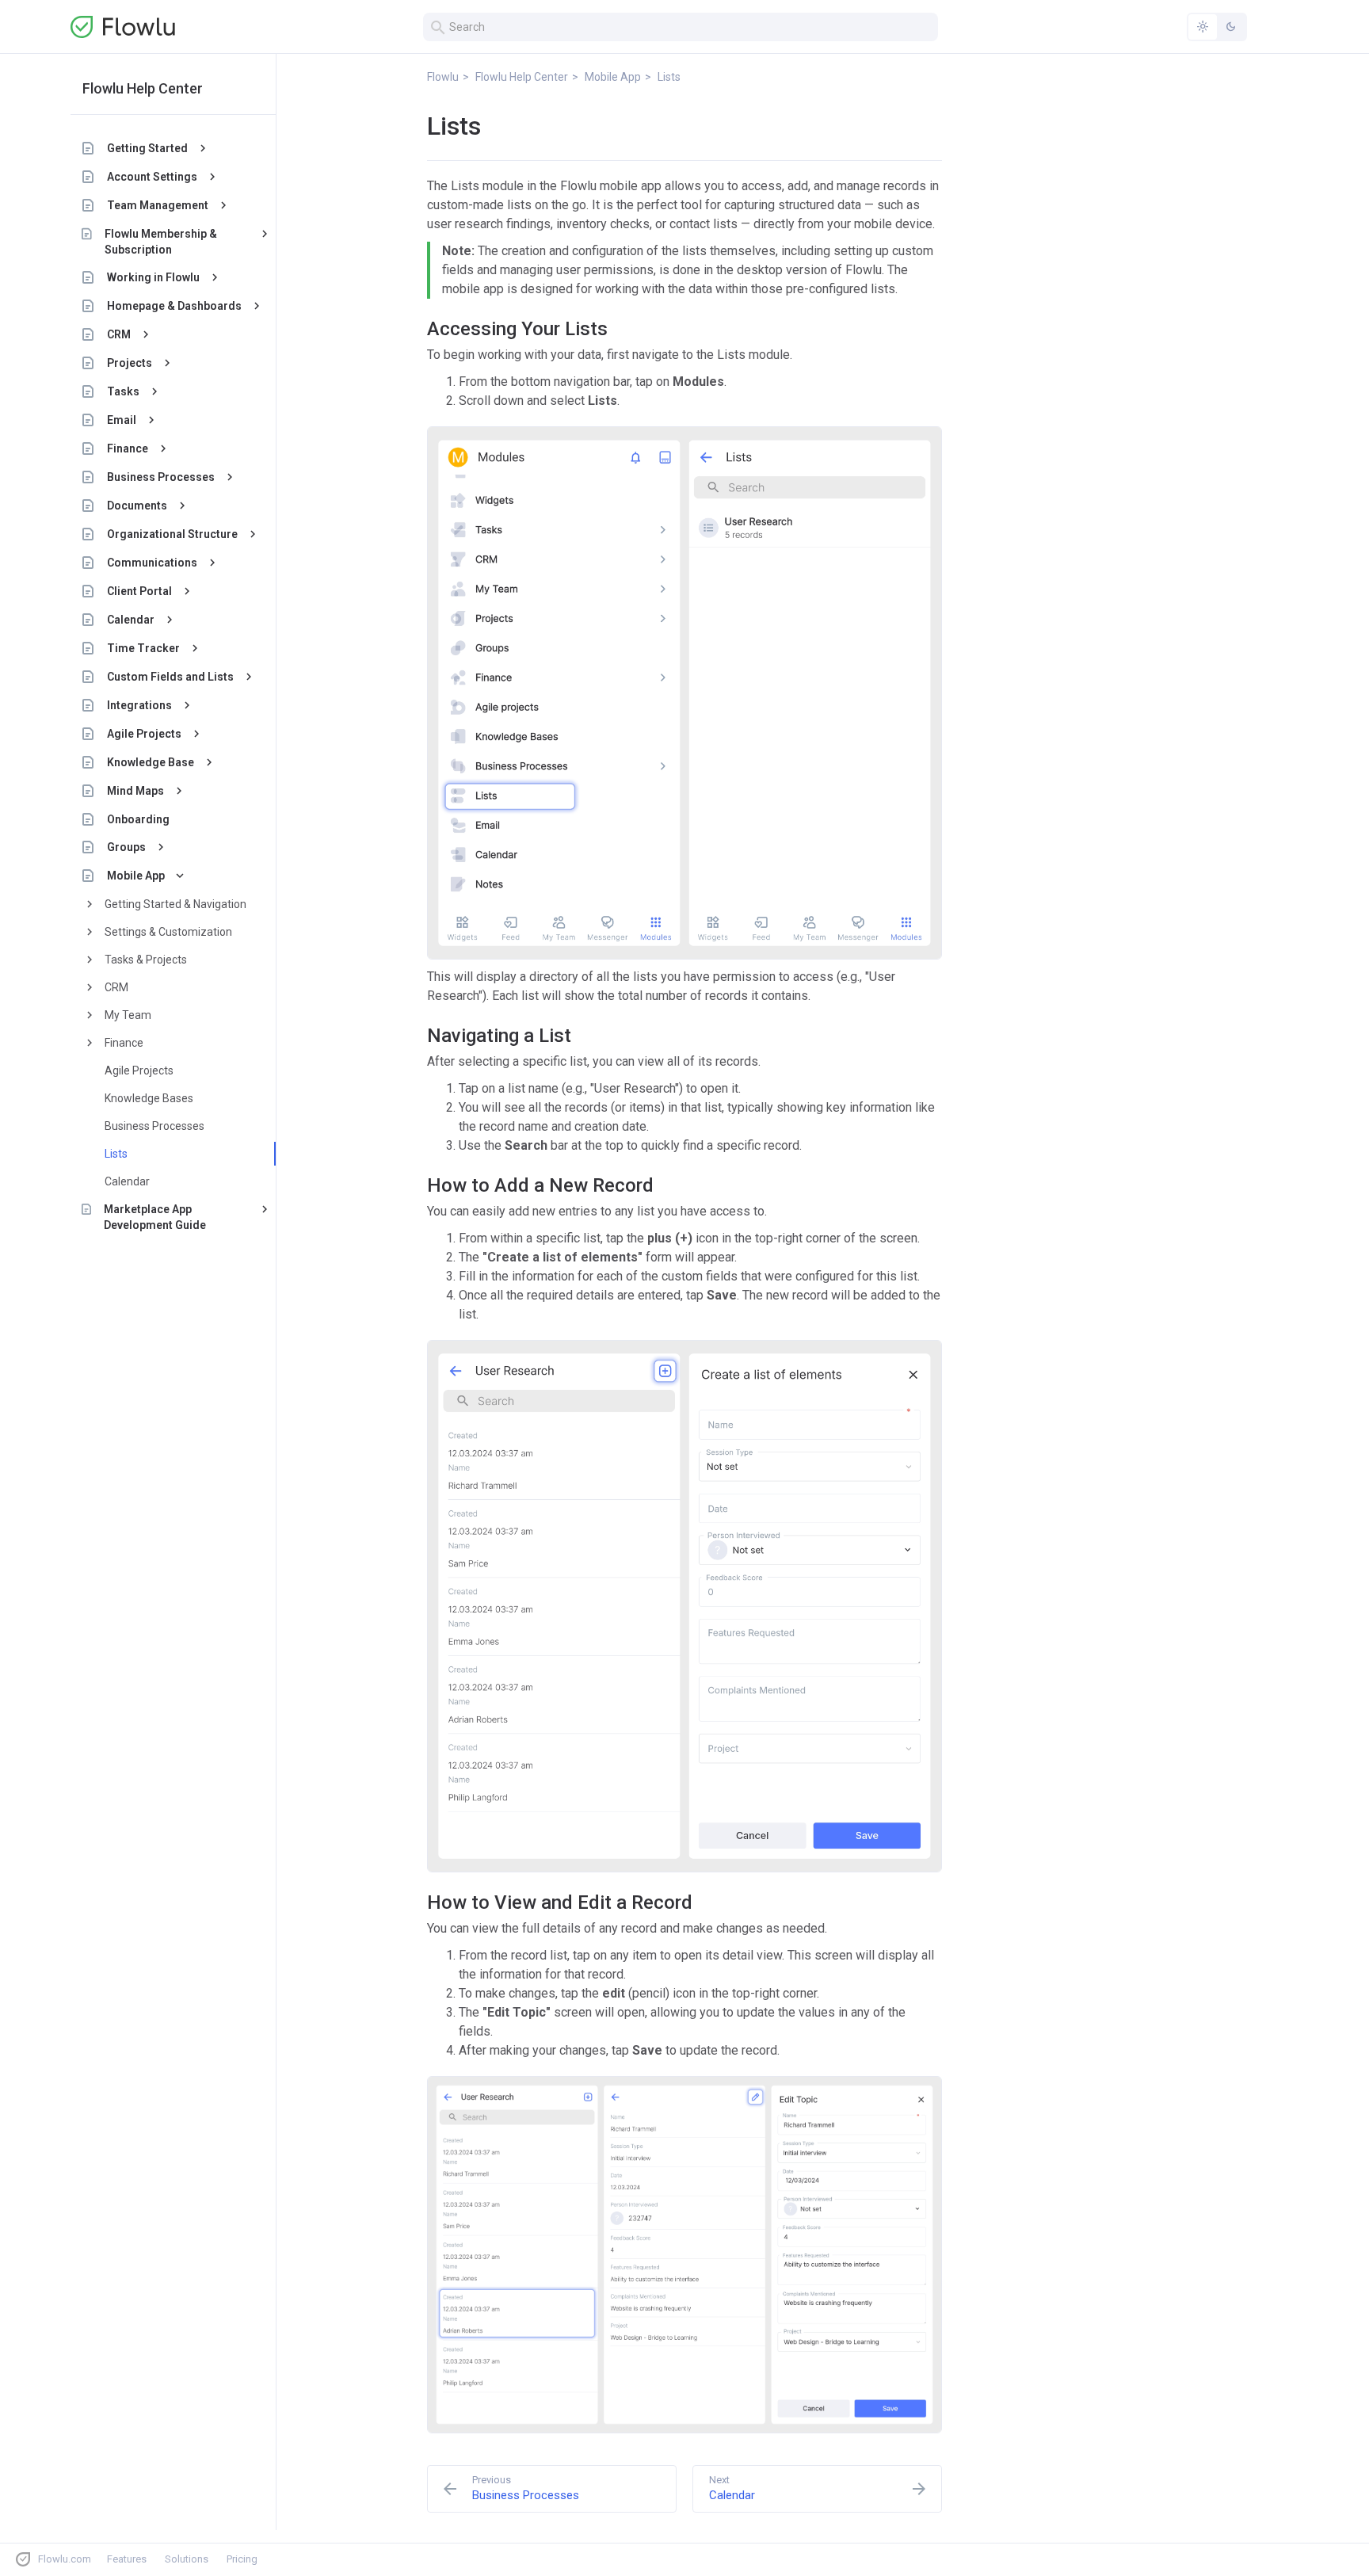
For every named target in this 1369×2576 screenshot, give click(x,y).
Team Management (158, 205)
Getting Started (147, 148)
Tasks (123, 391)
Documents (137, 506)
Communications (152, 563)
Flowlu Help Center (143, 88)
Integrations (139, 705)
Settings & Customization (168, 932)
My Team (128, 1015)
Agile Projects (144, 734)
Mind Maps (135, 791)
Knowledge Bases (149, 1098)
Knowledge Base (151, 762)
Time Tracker (143, 648)
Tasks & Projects (146, 960)
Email (122, 420)
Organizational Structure (172, 534)
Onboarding (138, 819)
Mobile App (136, 876)
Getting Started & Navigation (175, 904)
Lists (116, 1154)
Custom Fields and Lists (170, 677)
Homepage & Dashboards (174, 306)
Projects (130, 363)
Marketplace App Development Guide (155, 1217)
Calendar (131, 620)
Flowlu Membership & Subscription (161, 242)
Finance (128, 448)
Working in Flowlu (153, 277)
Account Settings (152, 177)
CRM (119, 334)
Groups (126, 847)
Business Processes (161, 477)
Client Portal (139, 591)
